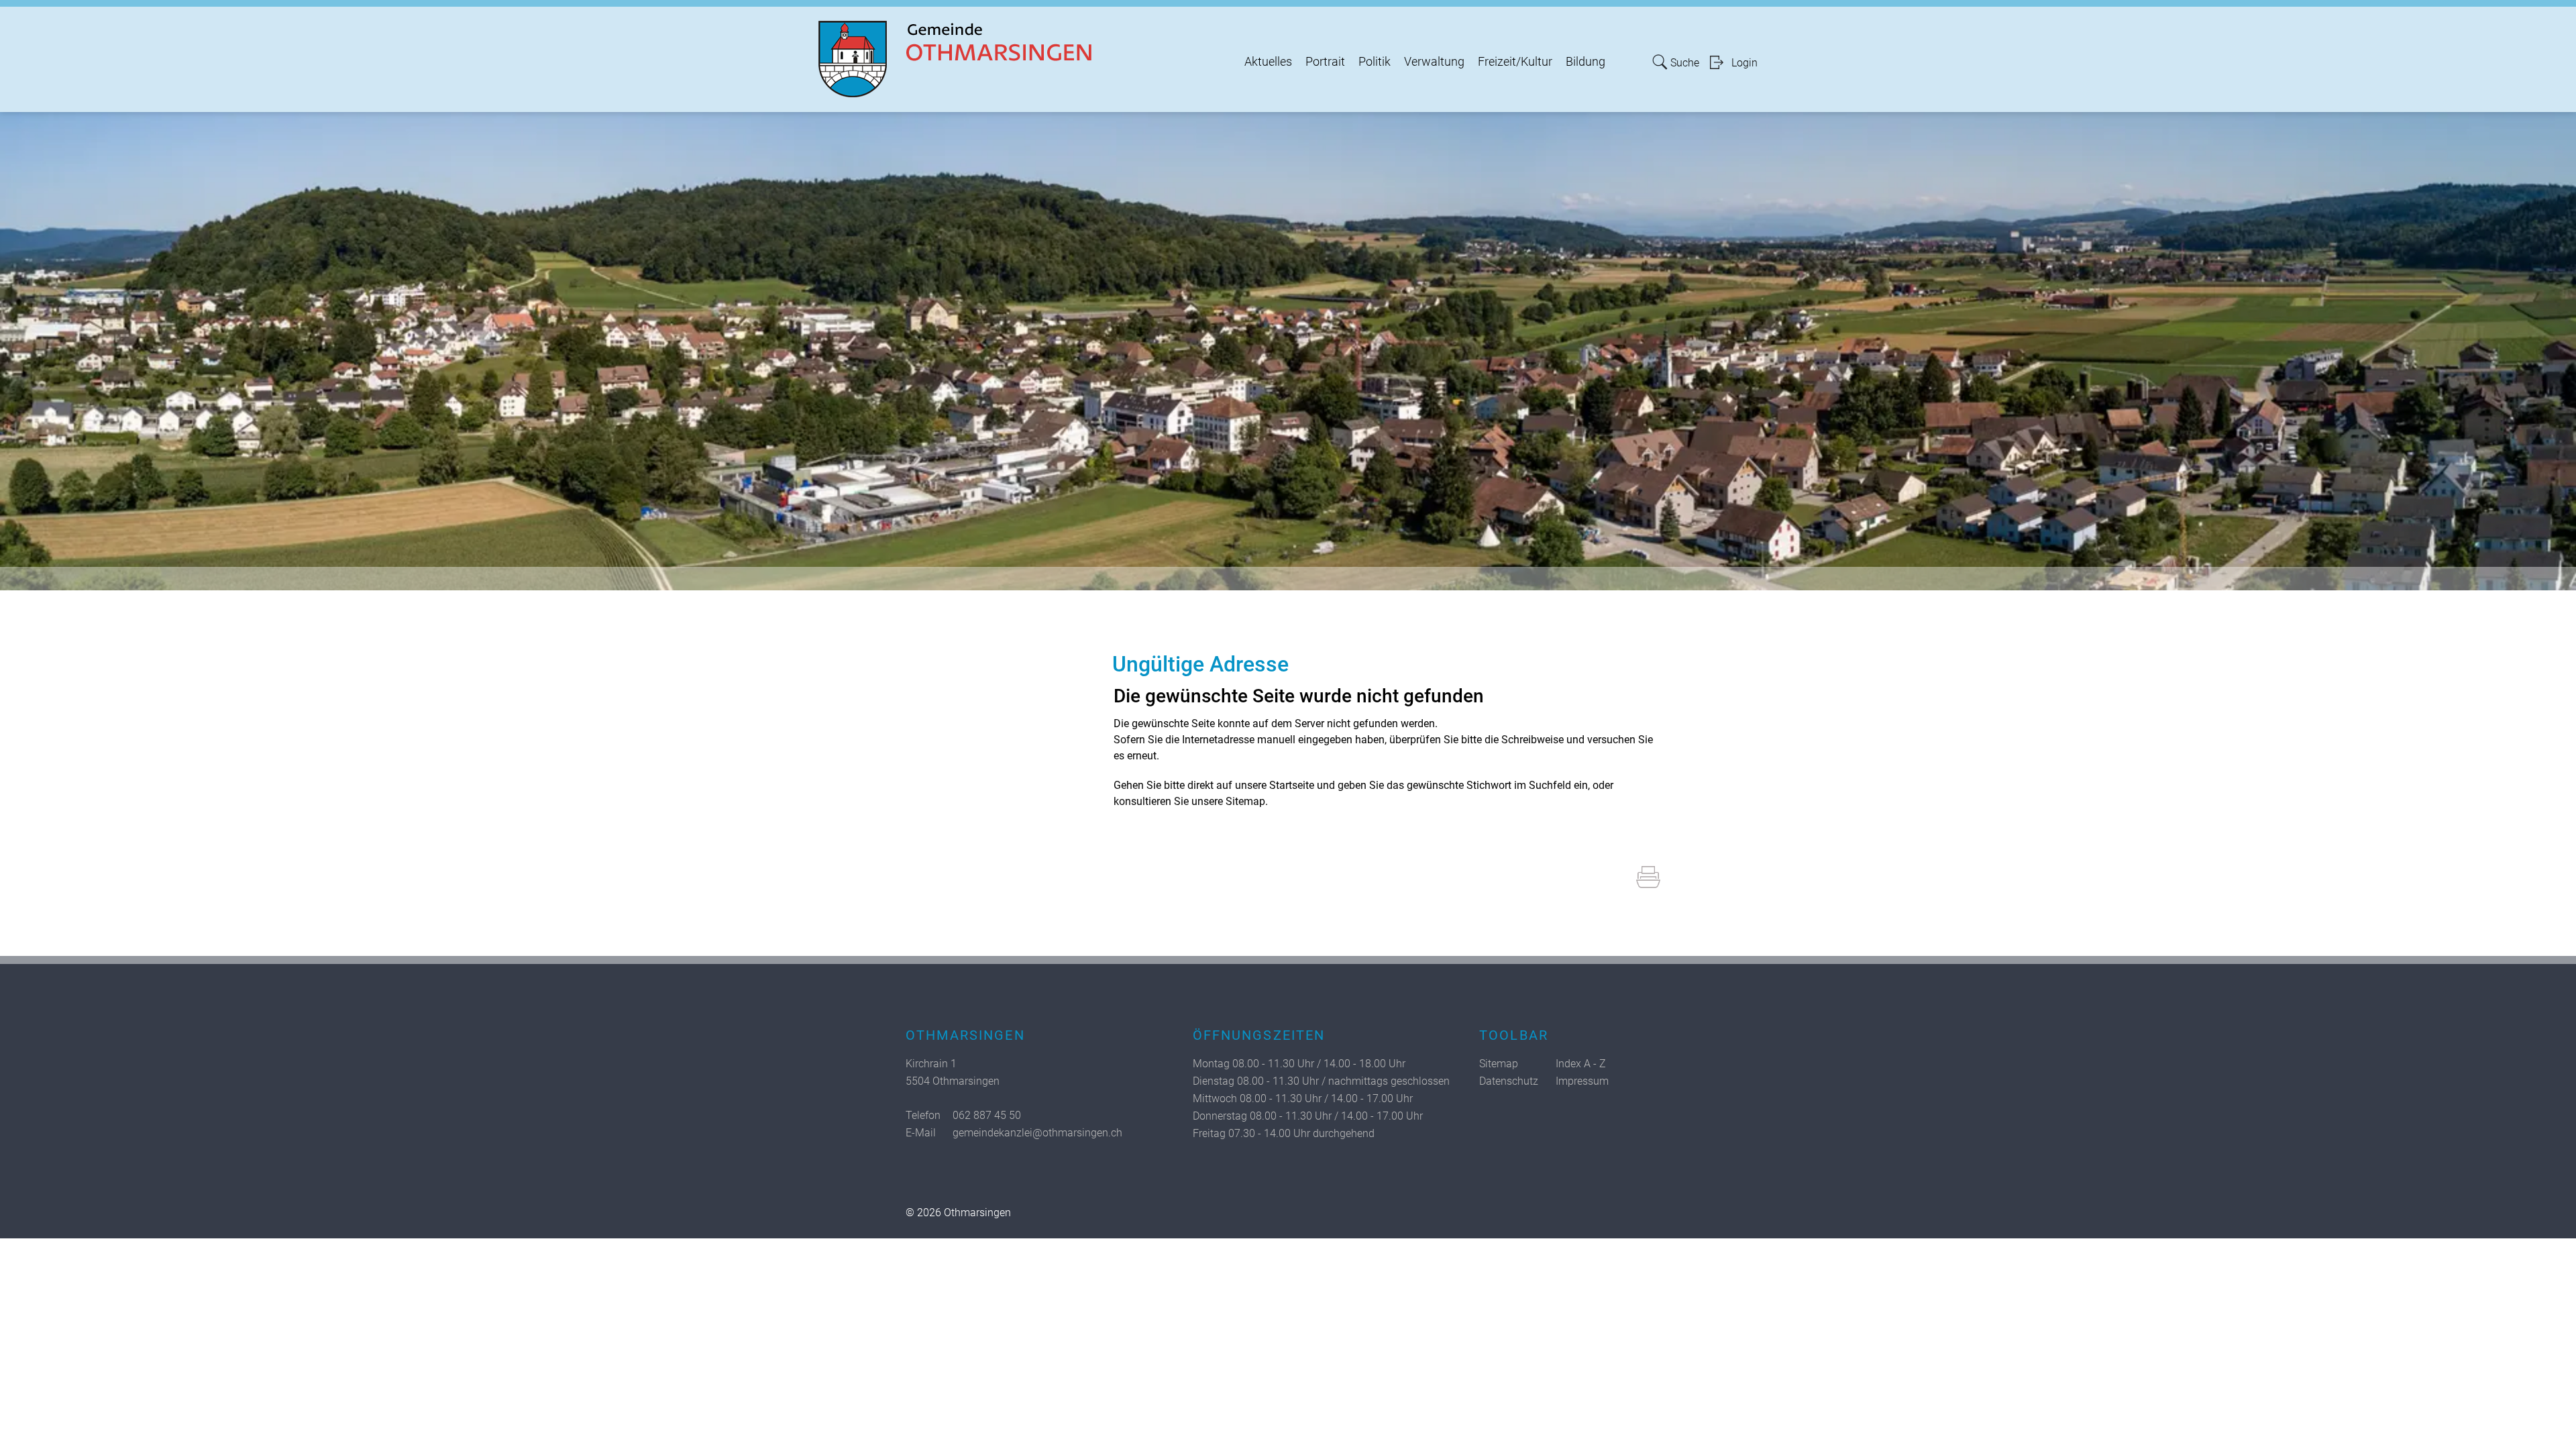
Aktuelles (1268, 62)
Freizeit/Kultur (1515, 62)
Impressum (1582, 1081)
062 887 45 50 (987, 1115)
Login (1745, 63)
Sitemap (1499, 1064)
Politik (1375, 62)
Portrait (1325, 62)
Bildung (1586, 62)
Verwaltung (1434, 62)
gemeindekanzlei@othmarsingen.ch (1037, 1133)
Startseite (1292, 785)
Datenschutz (1509, 1081)
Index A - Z (1581, 1064)
